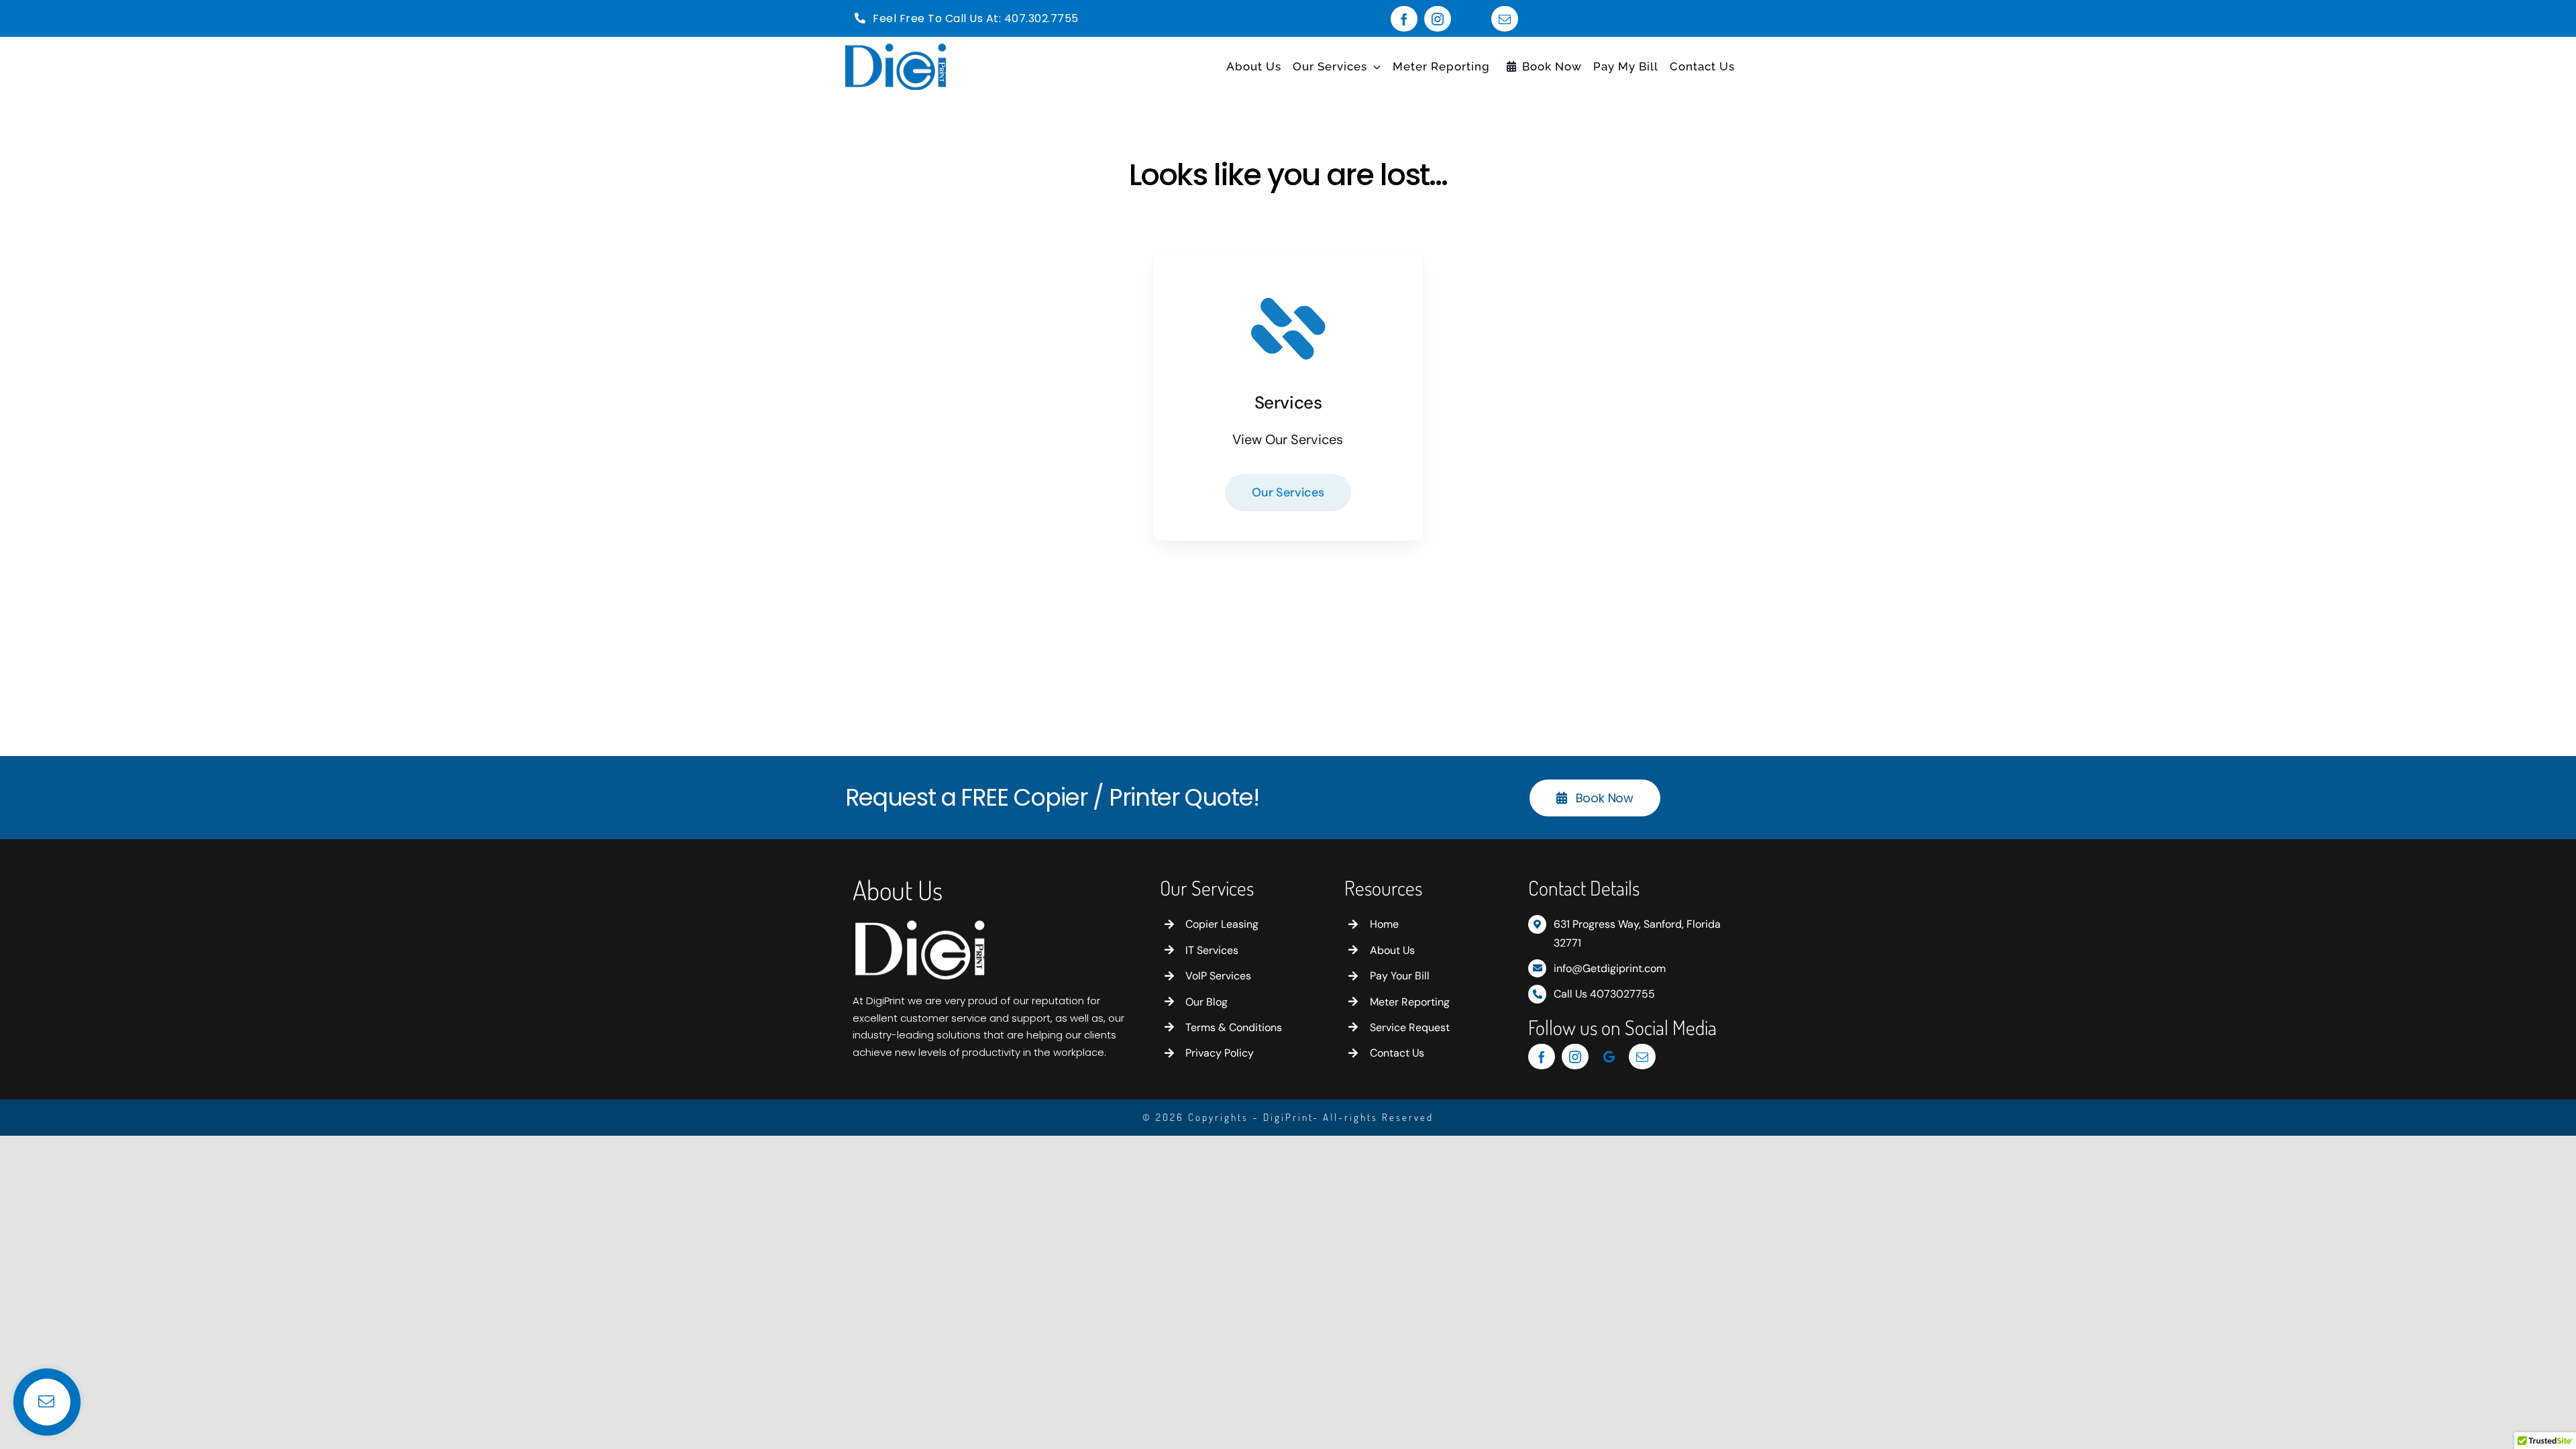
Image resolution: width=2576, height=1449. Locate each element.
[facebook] (1404, 19)
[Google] (1471, 19)
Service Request (1410, 1027)
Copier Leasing (1222, 924)
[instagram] (1438, 19)
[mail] (1505, 19)
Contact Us (1397, 1053)
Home (1384, 924)
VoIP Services (1218, 976)
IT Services (1212, 950)
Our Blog (1206, 1002)
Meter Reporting (1410, 1002)
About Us (1392, 950)
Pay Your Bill (1400, 976)
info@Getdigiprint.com (1610, 968)
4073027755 (1622, 994)
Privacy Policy (1220, 1053)
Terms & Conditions (1234, 1027)
